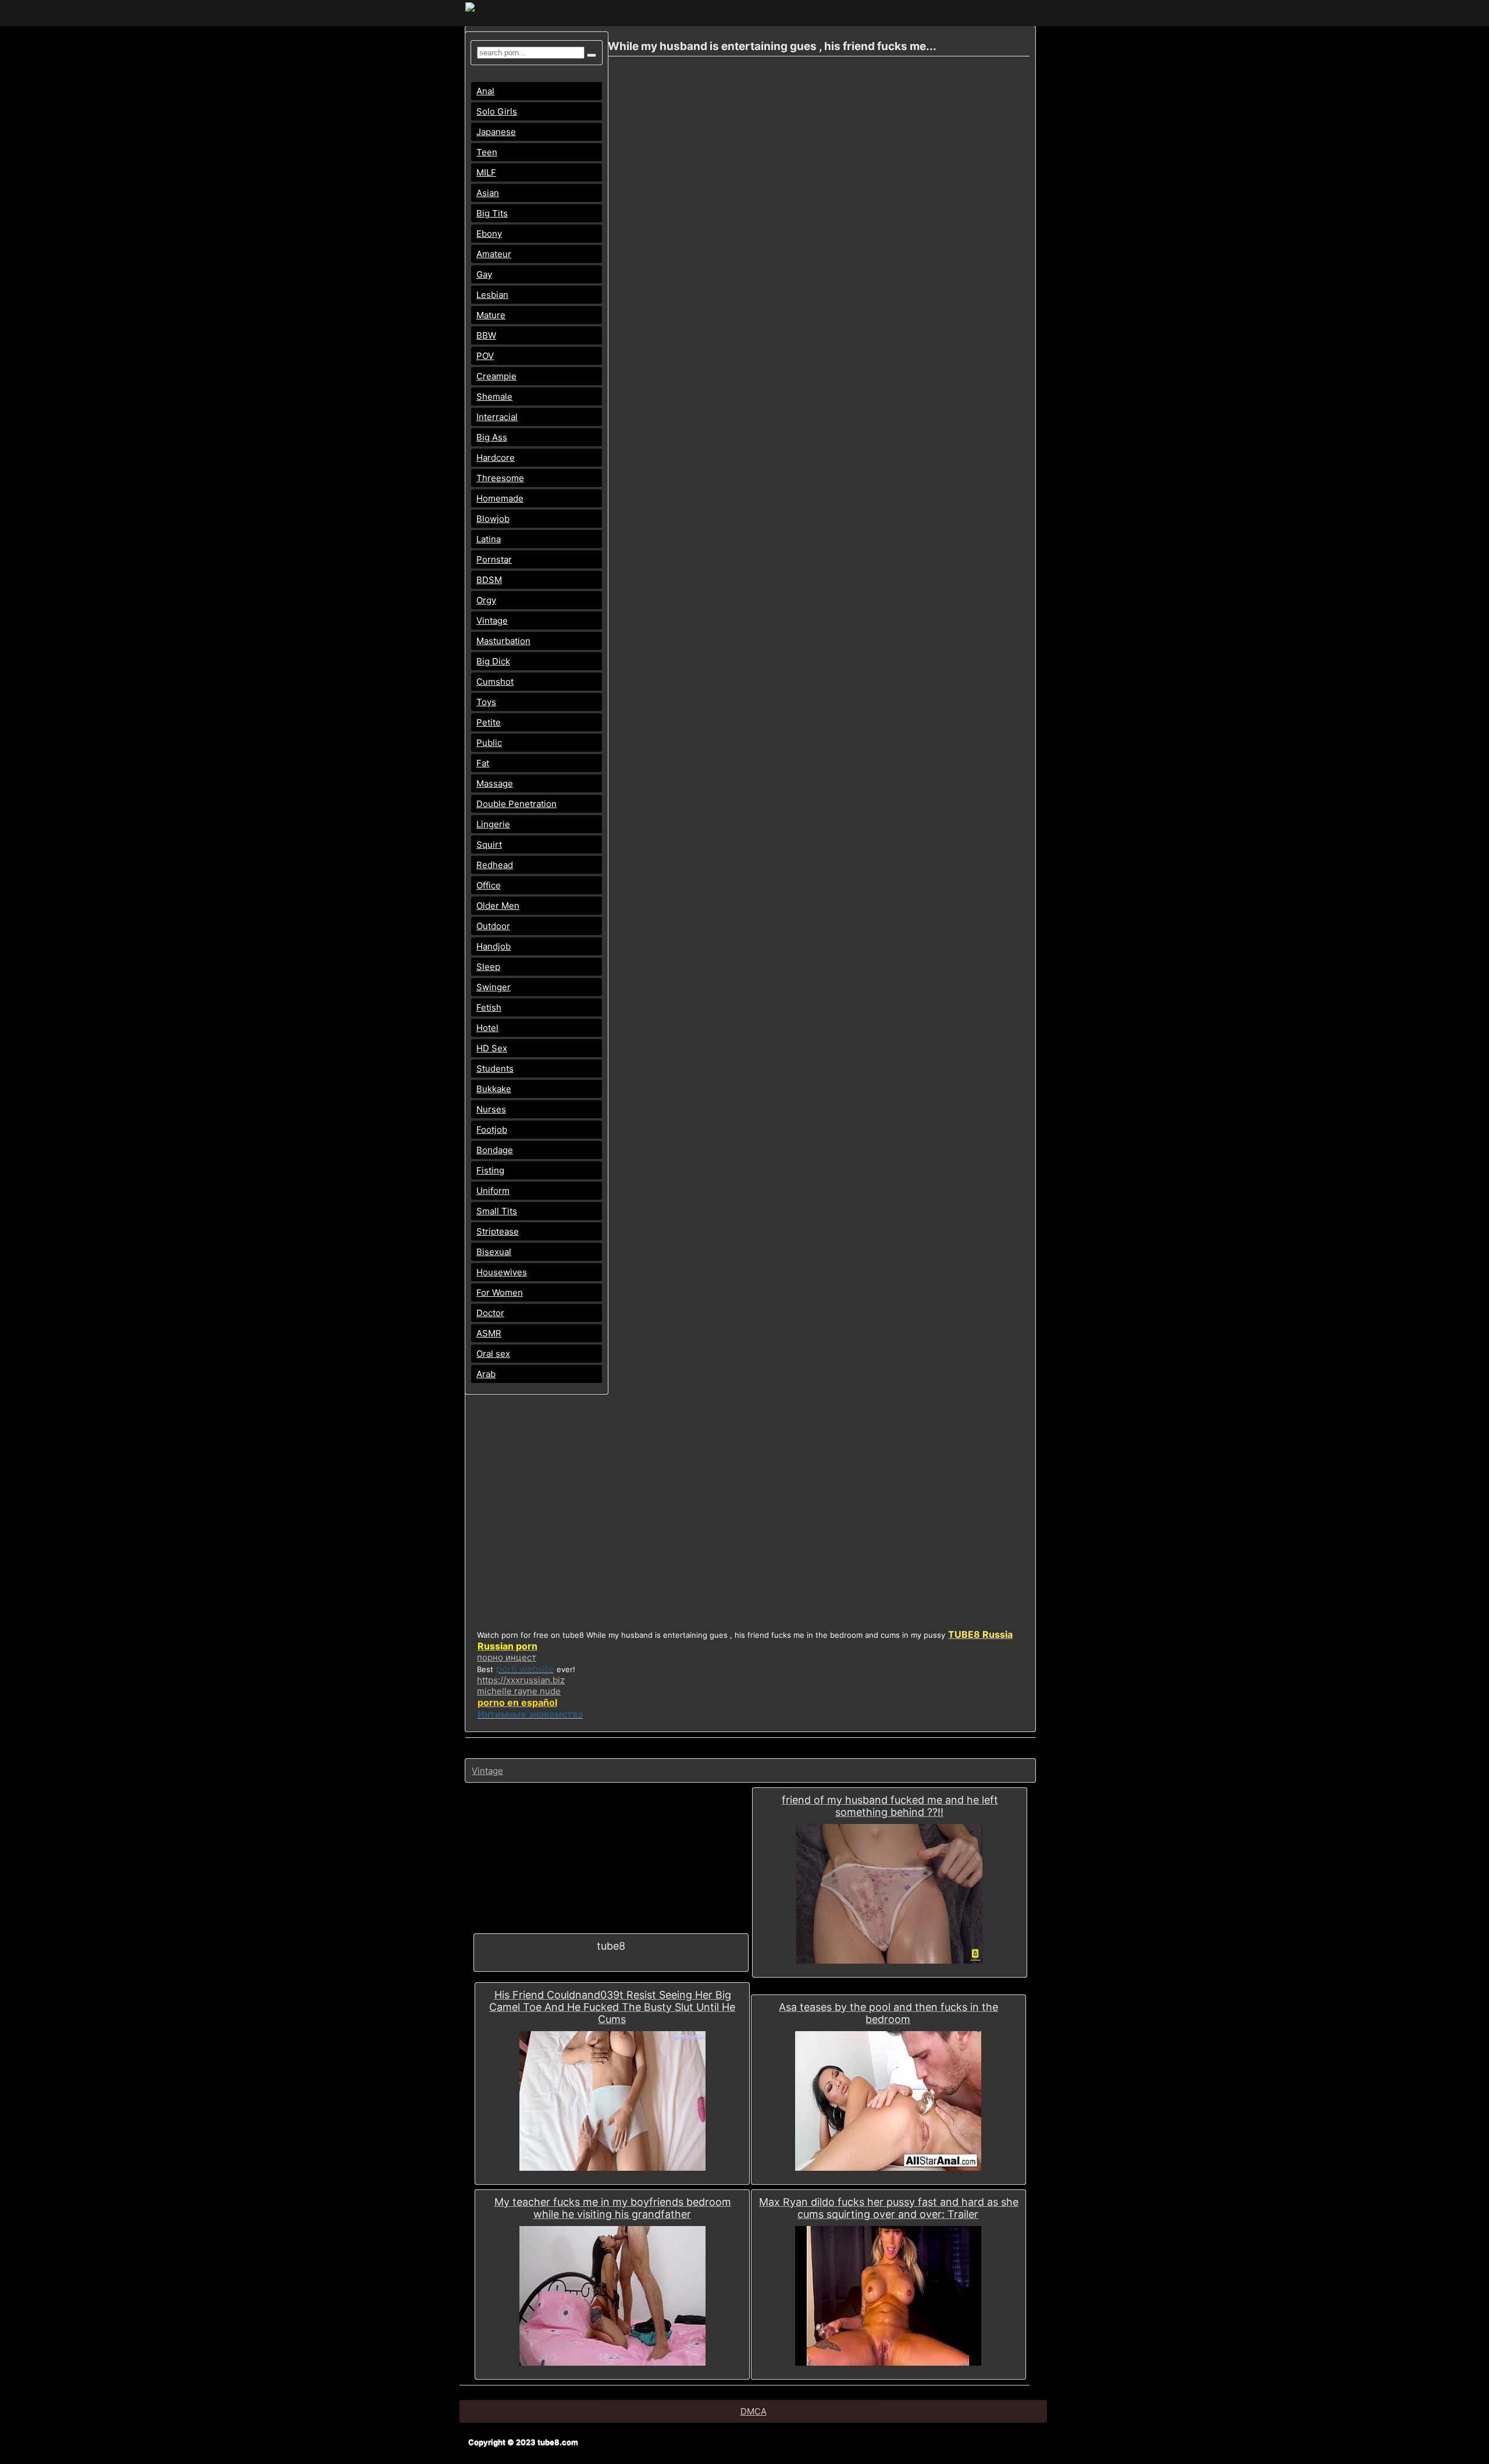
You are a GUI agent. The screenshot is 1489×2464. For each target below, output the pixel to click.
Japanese (496, 132)
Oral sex (493, 1354)
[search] (592, 55)
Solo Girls (497, 111)
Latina (489, 539)
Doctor (490, 1313)
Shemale (494, 397)
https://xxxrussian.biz (521, 1680)
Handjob (494, 946)
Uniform (493, 1191)
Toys (486, 702)
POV (485, 356)
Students (495, 1069)
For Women (500, 1293)
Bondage (495, 1150)
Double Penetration (516, 804)
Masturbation (503, 641)
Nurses (491, 1109)
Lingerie (493, 824)
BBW (486, 335)
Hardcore (496, 458)
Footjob (492, 1130)
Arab (486, 1374)
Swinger (494, 987)
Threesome (500, 478)
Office (489, 885)
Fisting (490, 1170)
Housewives (502, 1272)
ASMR (489, 1333)
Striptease (498, 1231)
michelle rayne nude (519, 1691)
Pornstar (494, 559)
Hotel (487, 1028)
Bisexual (494, 1252)
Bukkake (494, 1089)
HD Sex (492, 1048)
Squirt (489, 845)
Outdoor (493, 926)
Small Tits (497, 1211)
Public (489, 743)
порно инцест (507, 1657)
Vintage (492, 621)
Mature (491, 315)
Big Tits (492, 213)
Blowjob (493, 519)
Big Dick (493, 661)
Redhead (495, 865)
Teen (487, 152)
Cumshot (495, 682)
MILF (486, 173)
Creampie (496, 376)
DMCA (754, 2411)
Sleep (488, 967)
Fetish (489, 1007)
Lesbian (492, 295)
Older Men (498, 906)
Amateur (494, 254)
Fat (483, 763)
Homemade (500, 498)
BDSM (489, 580)
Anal (485, 91)
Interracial (497, 417)
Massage (495, 783)
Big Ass (492, 437)
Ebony (489, 234)
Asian (488, 193)
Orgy (486, 600)
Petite (489, 722)
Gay (484, 274)
